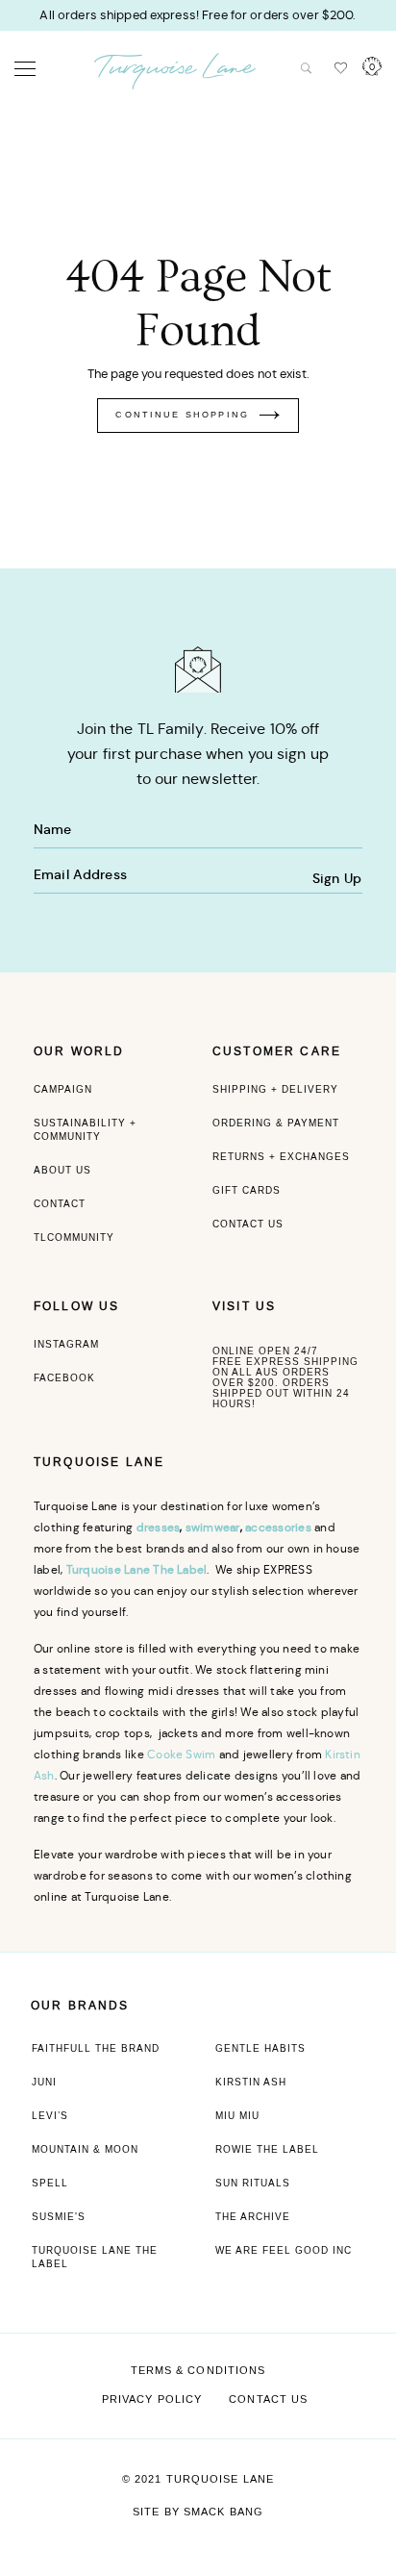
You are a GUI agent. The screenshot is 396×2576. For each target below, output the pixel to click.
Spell (50, 2183)
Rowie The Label (267, 2149)
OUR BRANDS (80, 2006)
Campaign (63, 1089)
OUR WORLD (79, 1051)
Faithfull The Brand (96, 2048)
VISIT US (244, 1306)
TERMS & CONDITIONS (198, 2371)
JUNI (44, 2082)
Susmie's (59, 2217)
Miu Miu (237, 2116)
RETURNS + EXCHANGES (281, 1157)
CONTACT (60, 1204)
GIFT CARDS (247, 1190)
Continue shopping (182, 415)
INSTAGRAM (66, 1344)
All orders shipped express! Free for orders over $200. (198, 15)
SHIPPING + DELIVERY (275, 1089)
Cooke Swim (181, 1754)
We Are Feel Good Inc (284, 2250)
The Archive (253, 2217)
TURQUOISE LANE (99, 1462)
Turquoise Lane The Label (95, 2257)
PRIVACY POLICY (152, 2399)
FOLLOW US (76, 1306)
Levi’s (50, 2116)
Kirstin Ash (251, 2082)
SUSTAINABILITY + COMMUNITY (85, 1130)
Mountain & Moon (85, 2149)
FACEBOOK (64, 1378)
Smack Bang (223, 2512)
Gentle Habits (260, 2048)
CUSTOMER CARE (277, 1051)
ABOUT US (62, 1170)
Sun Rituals (253, 2183)
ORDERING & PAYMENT (276, 1123)
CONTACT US (248, 1224)
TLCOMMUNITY (74, 1237)
